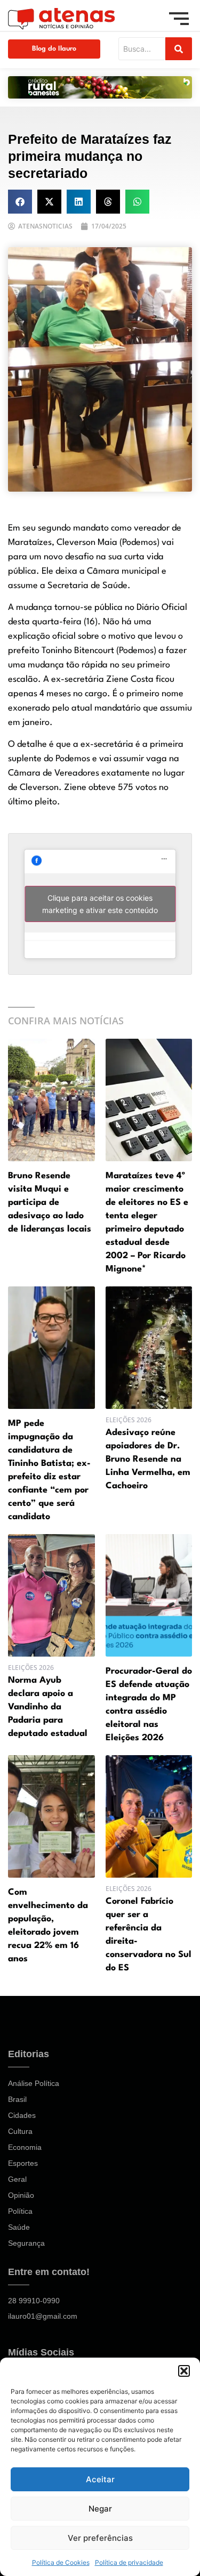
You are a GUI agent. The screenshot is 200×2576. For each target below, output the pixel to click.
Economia (25, 2147)
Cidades (22, 2115)
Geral (17, 2179)
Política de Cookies (61, 2562)
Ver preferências (100, 2538)
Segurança (26, 2243)
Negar (100, 2509)
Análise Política (34, 2083)
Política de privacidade (129, 2562)
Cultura (20, 2131)
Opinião (21, 2195)
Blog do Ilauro (54, 49)
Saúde (19, 2227)
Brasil (17, 2099)
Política (20, 2211)
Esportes (23, 2163)
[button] (184, 2371)
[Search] (179, 49)
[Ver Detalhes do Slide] (100, 87)
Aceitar (100, 2479)
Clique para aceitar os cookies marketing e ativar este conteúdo (100, 904)
